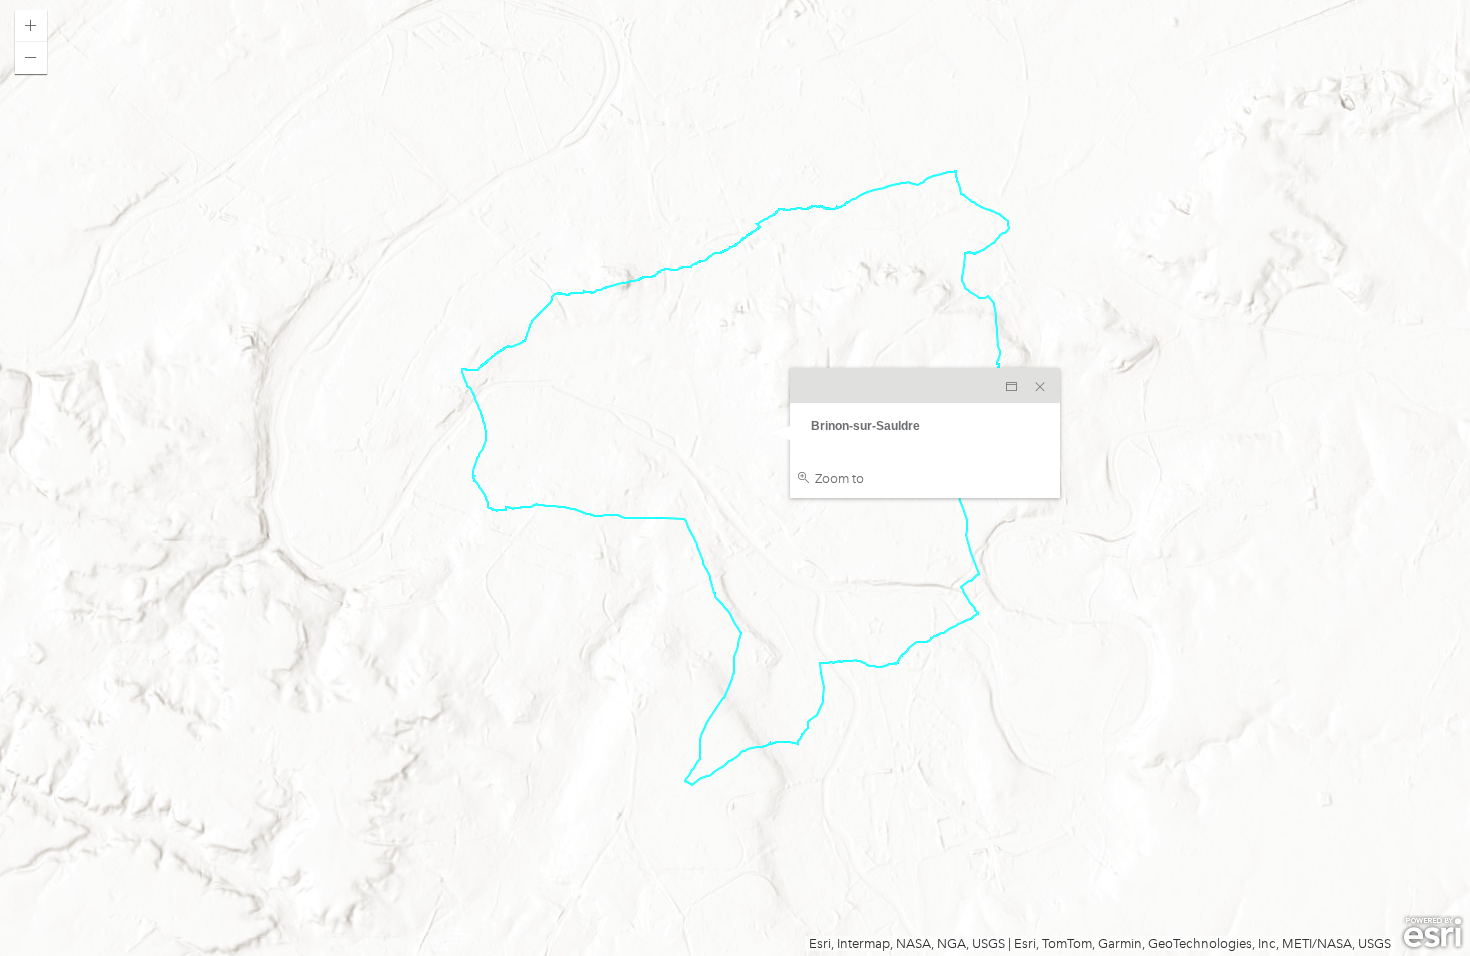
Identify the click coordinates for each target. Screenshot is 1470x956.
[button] (31, 26)
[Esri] (1432, 933)
